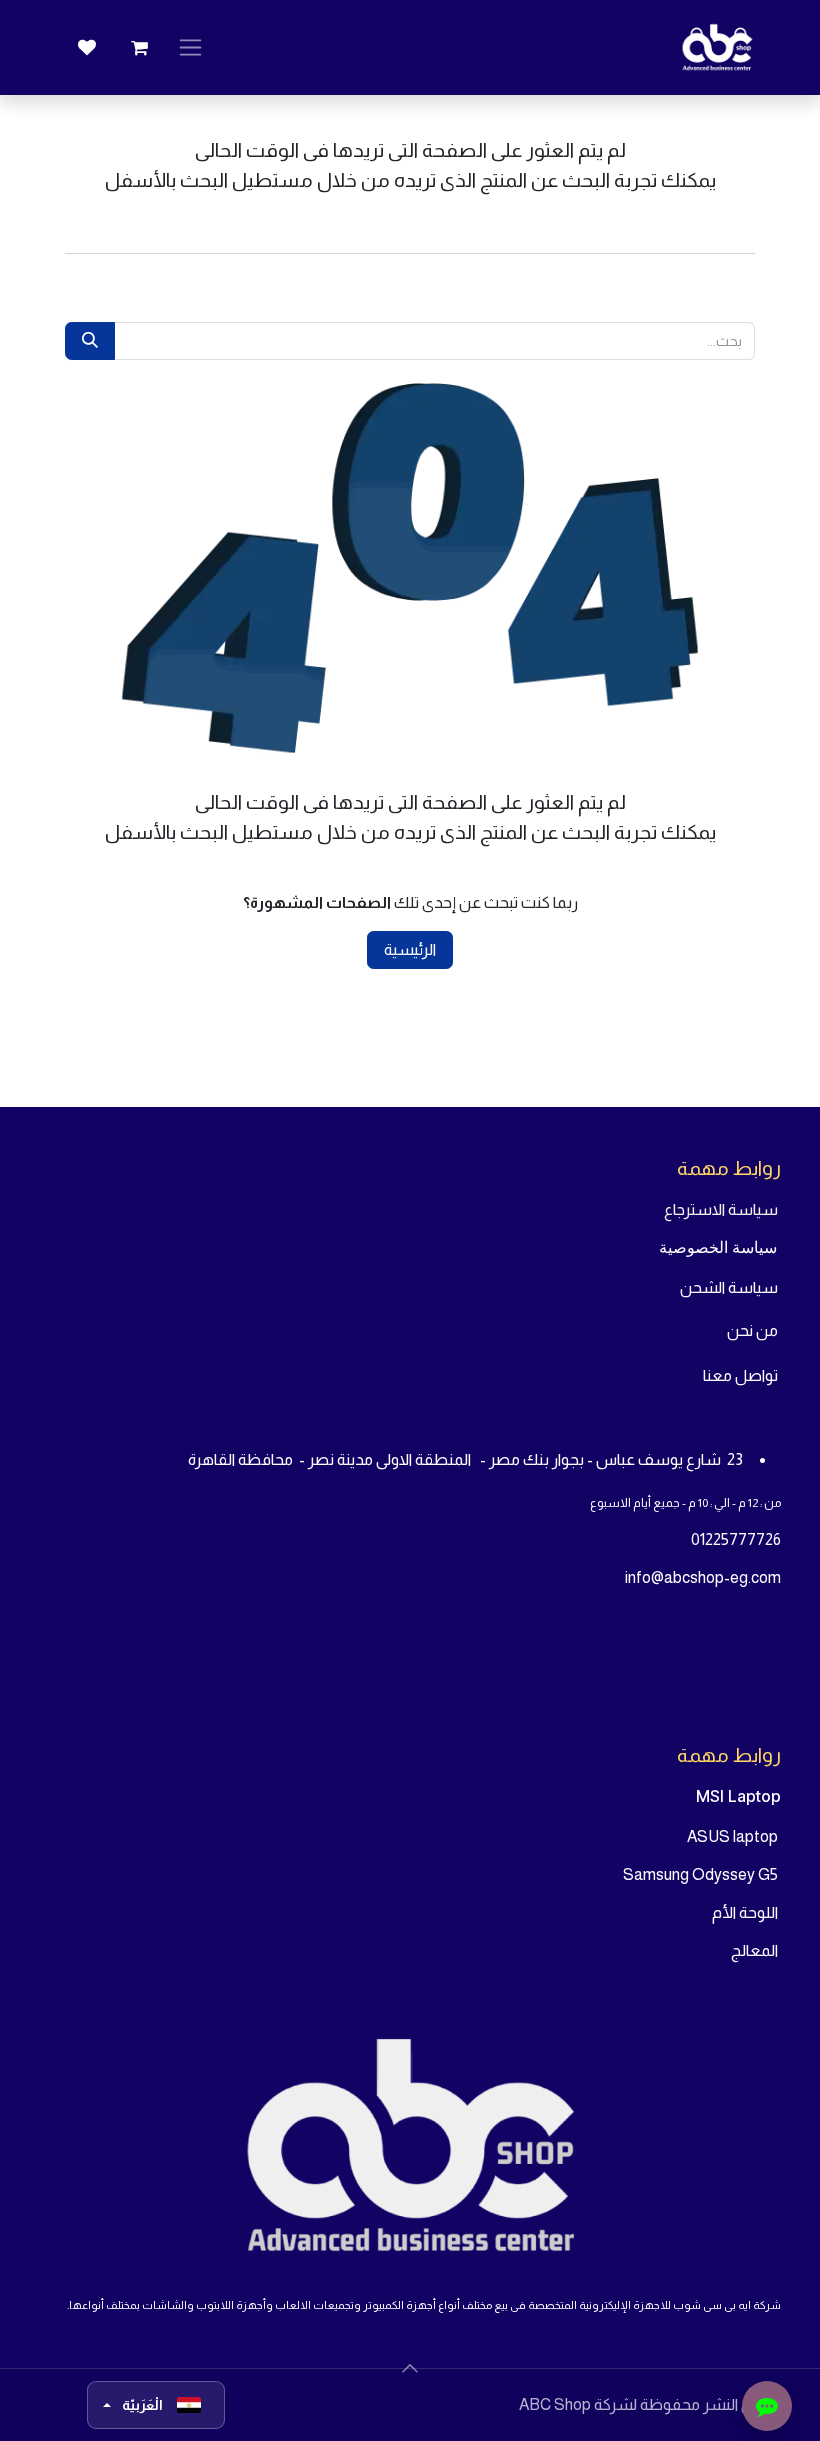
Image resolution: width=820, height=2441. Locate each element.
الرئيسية (410, 949)
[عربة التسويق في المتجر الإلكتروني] (139, 48)
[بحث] (90, 341)
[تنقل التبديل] (190, 48)
